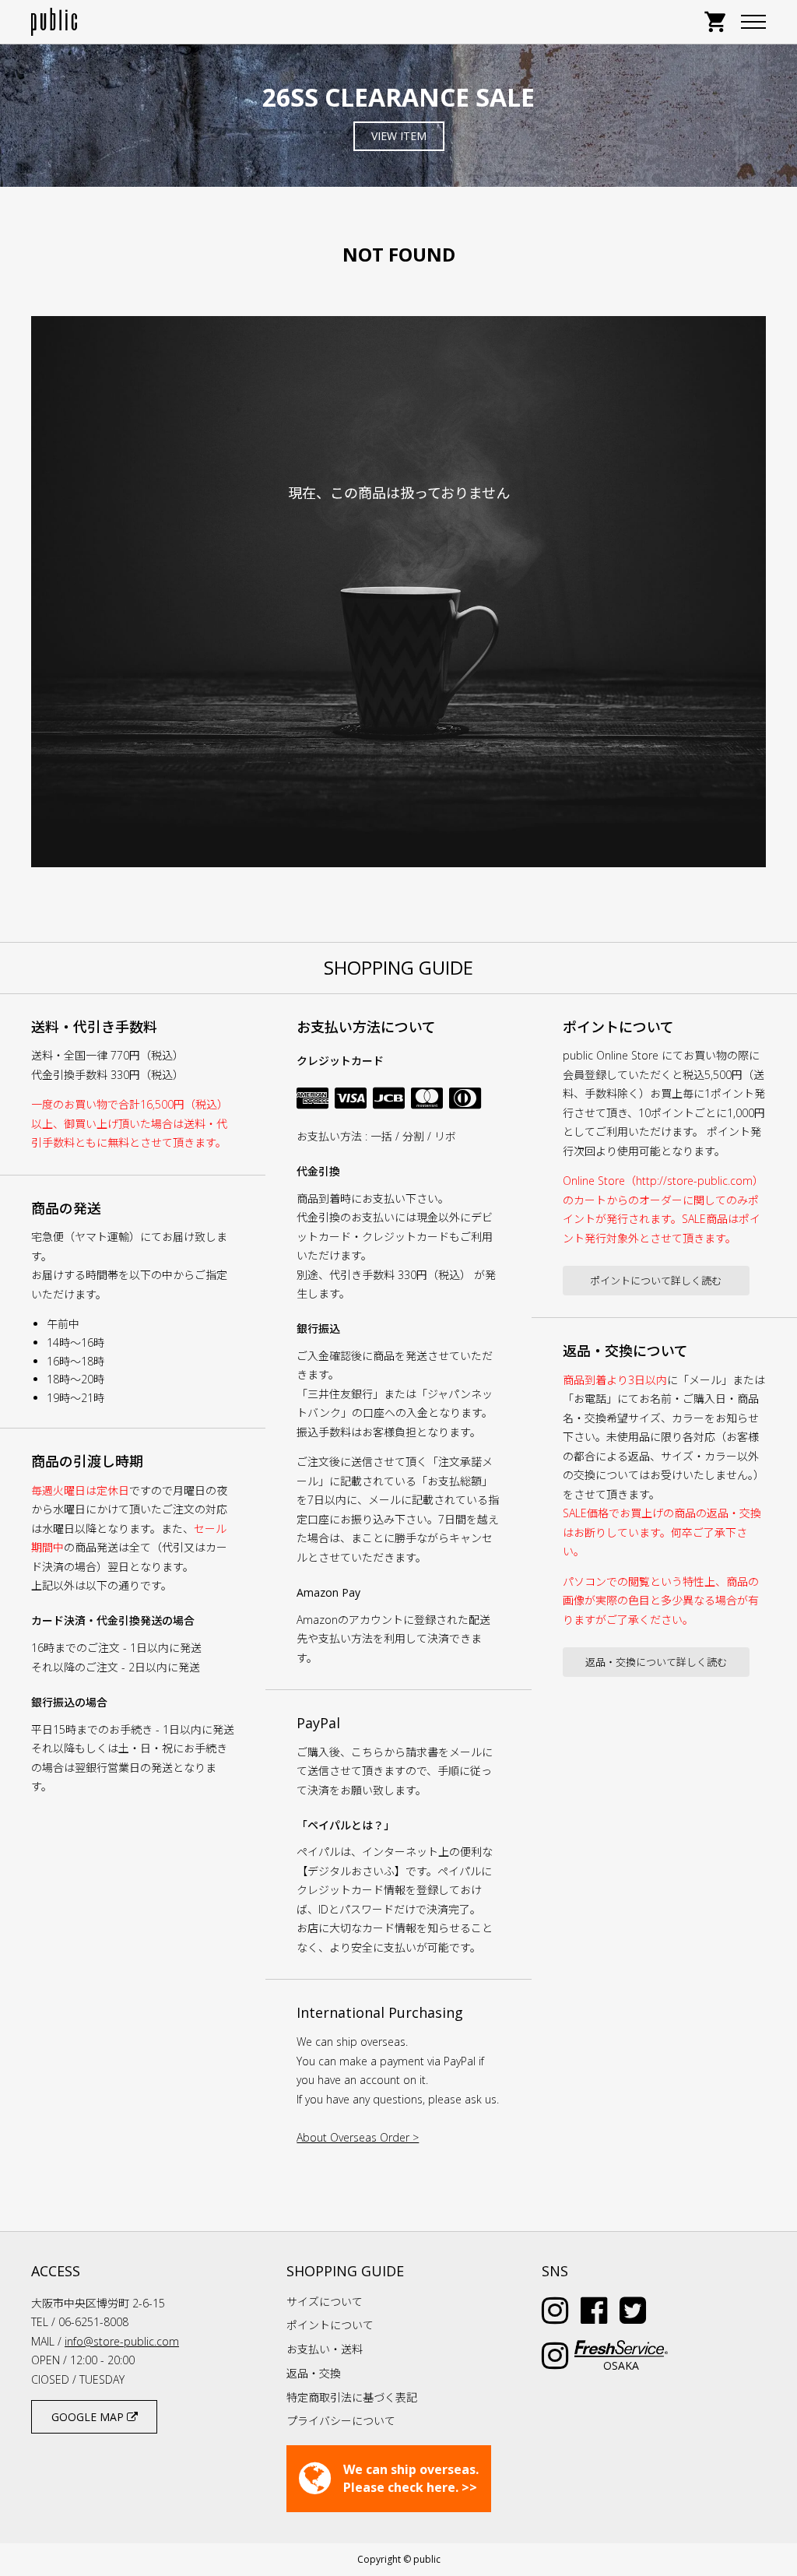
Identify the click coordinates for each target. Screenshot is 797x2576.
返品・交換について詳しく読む (656, 1662)
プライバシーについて (341, 2421)
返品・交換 (314, 2373)
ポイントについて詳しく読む (656, 1281)
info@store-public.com (122, 2341)
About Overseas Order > (358, 2137)
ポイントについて (330, 2325)
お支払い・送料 (325, 2349)
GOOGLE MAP (89, 2417)
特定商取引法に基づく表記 (352, 2397)
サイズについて (325, 2302)
